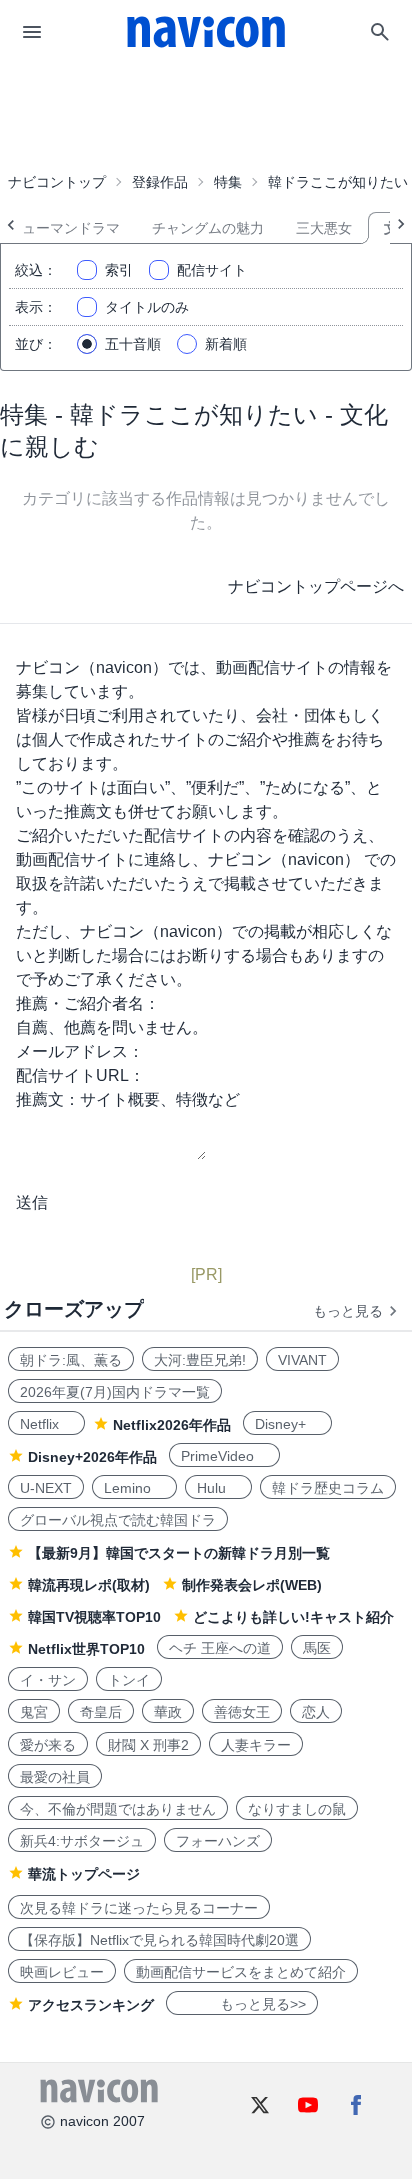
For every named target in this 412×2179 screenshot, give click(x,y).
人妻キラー (256, 1745)
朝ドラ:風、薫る (71, 1360)
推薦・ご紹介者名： (88, 1003)
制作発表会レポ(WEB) (252, 1585)
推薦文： (48, 1099)
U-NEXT (46, 1488)
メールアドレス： (80, 1051)
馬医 (317, 1648)
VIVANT (302, 1360)
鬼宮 (34, 1712)
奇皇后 (101, 1712)
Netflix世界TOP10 (86, 1649)
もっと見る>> (242, 2004)
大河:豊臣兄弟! (200, 1360)
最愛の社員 (55, 1777)
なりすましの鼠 (297, 1809)
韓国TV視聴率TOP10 (94, 1617)
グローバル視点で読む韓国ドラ (118, 1520)
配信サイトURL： (80, 1075)
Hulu (218, 1488)
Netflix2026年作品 (172, 1425)
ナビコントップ (57, 182)
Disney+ (287, 1424)
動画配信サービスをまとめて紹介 (241, 1972)
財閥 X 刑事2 (148, 1745)
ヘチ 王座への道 (220, 1648)
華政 (168, 1712)
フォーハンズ (218, 1841)
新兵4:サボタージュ (82, 1841)
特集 (228, 182)
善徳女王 (242, 1712)
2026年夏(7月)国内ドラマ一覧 (115, 1392)
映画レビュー (62, 1972)
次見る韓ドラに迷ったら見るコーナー (139, 1908)
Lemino (134, 1488)
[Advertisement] (206, 114)
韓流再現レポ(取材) (89, 1585)
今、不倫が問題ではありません (118, 1809)
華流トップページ (84, 1874)
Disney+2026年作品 (92, 1457)
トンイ (129, 1680)
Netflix (46, 1424)
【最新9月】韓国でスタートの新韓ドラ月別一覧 (179, 1553)
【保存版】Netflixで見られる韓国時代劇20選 (159, 1940)
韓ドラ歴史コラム (328, 1488)
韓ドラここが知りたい (338, 182)
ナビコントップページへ (316, 586)
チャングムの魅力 (208, 228)
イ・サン (48, 1680)
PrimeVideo (224, 1456)
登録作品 (160, 182)
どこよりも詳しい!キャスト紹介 (293, 1617)
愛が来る (48, 1745)
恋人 (316, 1712)
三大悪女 (324, 228)
